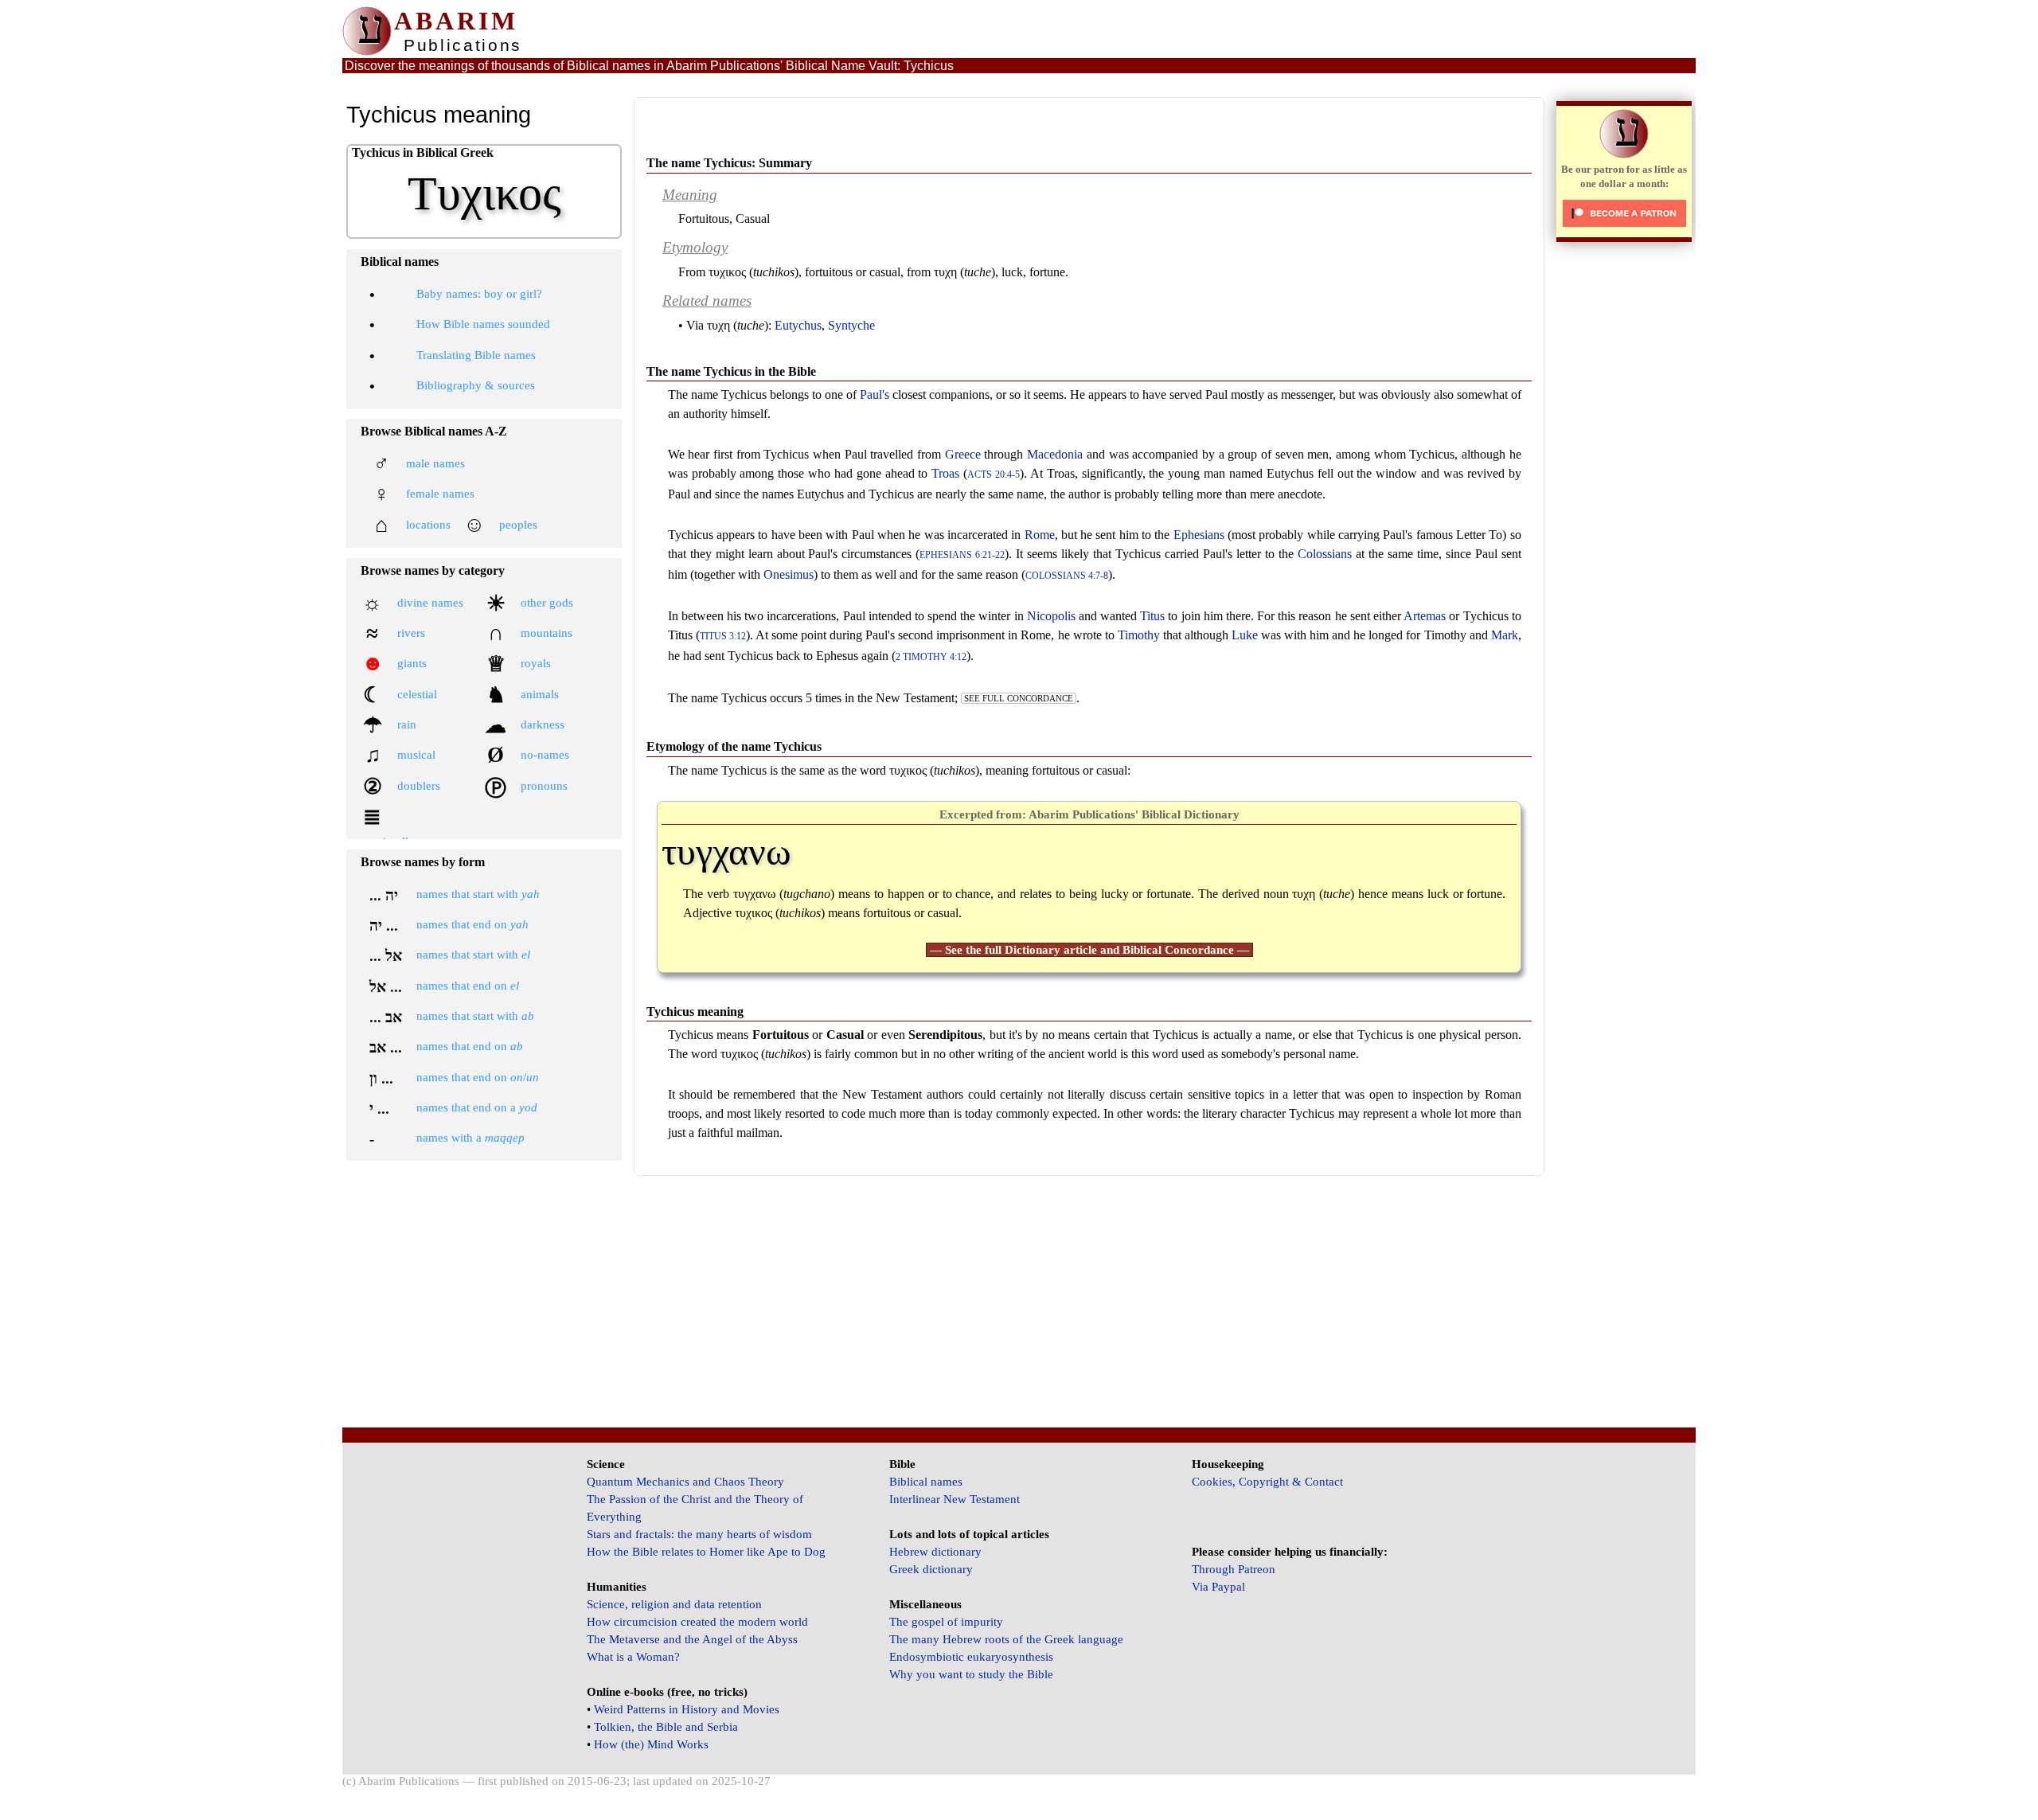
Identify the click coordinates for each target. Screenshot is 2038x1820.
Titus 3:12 (723, 637)
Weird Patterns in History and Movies (687, 1709)
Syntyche (851, 325)
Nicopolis (1051, 616)
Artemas (1425, 616)
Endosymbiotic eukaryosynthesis (971, 1657)
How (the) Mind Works (651, 1744)
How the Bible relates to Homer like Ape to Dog (706, 1552)
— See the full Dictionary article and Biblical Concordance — (1089, 950)
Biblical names (926, 1482)
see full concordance (1019, 698)
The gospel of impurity (946, 1622)
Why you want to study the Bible (971, 1674)
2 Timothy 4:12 (931, 657)
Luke (1245, 635)
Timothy (1139, 635)
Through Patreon (1234, 1569)
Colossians (1325, 554)
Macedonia (1055, 454)
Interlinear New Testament (955, 1499)
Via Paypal (1218, 1587)
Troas (945, 473)
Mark (1505, 635)
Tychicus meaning (695, 1012)
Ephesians (1199, 535)
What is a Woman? (633, 1657)
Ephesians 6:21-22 (962, 555)
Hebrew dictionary (935, 1552)
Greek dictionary (931, 1569)
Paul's (875, 394)
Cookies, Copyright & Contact (1267, 1482)
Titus (1152, 616)
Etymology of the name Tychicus (734, 746)
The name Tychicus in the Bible (731, 371)
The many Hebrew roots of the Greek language (1006, 1639)
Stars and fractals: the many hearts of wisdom (699, 1534)
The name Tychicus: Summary (729, 163)
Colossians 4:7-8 (1067, 576)
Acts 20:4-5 (994, 475)
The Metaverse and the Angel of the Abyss (692, 1639)
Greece (963, 454)
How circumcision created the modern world (697, 1622)
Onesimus (789, 574)
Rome (1040, 535)
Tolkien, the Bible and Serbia (666, 1727)
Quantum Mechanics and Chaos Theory (685, 1482)
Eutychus (798, 325)
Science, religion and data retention (674, 1604)
